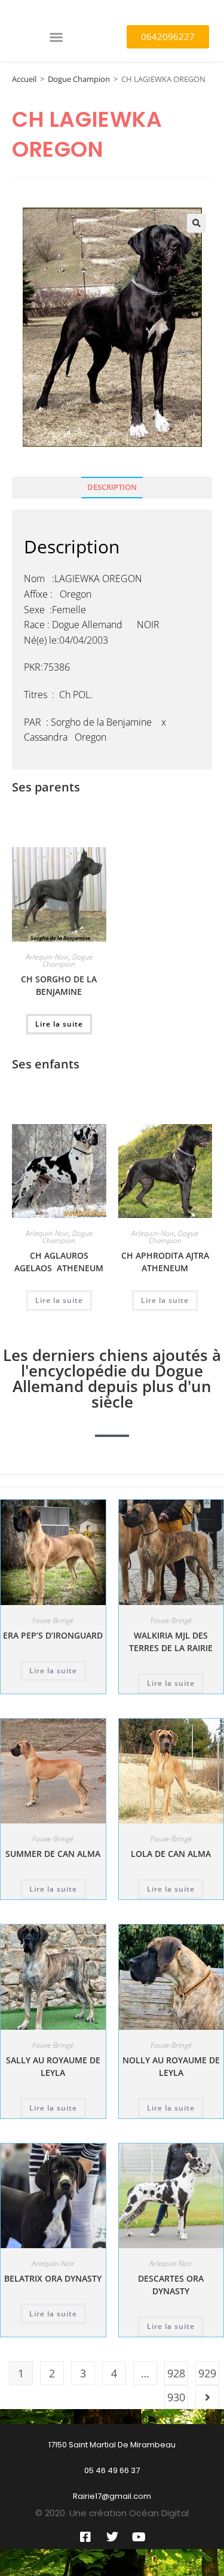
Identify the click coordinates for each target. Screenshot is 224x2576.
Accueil (24, 79)
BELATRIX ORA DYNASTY (53, 2278)
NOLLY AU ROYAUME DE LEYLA (171, 2066)
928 (176, 2373)
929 (207, 2373)
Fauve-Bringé (53, 1620)
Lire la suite (59, 1024)
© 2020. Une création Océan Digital (112, 2513)
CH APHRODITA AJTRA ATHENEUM (165, 1262)
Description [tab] (112, 487)
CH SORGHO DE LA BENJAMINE (59, 985)
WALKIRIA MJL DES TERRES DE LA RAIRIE (171, 1642)
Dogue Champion (79, 79)
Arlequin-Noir (47, 957)
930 (176, 2397)
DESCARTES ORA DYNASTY (171, 2285)
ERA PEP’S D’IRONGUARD (53, 1635)
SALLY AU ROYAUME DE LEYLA (53, 2066)
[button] (56, 37)
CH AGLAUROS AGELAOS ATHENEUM (59, 1262)
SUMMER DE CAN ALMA (53, 1854)
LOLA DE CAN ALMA (171, 1854)
